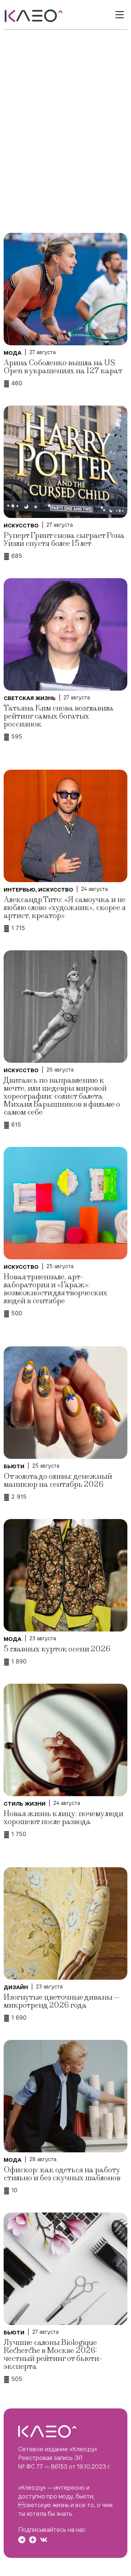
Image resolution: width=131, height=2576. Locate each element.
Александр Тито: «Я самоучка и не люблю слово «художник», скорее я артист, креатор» (65, 908)
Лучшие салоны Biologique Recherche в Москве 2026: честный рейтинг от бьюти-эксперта (53, 2355)
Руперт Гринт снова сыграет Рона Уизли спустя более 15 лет (64, 540)
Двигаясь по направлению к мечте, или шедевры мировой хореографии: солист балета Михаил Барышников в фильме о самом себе (62, 1096)
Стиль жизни (25, 1804)
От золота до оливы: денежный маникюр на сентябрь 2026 (58, 1480)
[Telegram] (22, 2540)
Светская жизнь (30, 698)
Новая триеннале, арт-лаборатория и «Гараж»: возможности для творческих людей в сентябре (55, 1289)
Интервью (19, 890)
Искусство (21, 526)
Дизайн (16, 1987)
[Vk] (44, 2540)
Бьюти (14, 1466)
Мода (13, 353)
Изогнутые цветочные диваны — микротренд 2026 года (62, 2001)
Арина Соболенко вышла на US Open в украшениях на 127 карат (63, 367)
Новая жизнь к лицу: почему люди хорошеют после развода (63, 1818)
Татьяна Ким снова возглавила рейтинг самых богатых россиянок (59, 716)
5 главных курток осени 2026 (57, 1649)
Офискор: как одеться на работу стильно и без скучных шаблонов (62, 2174)
